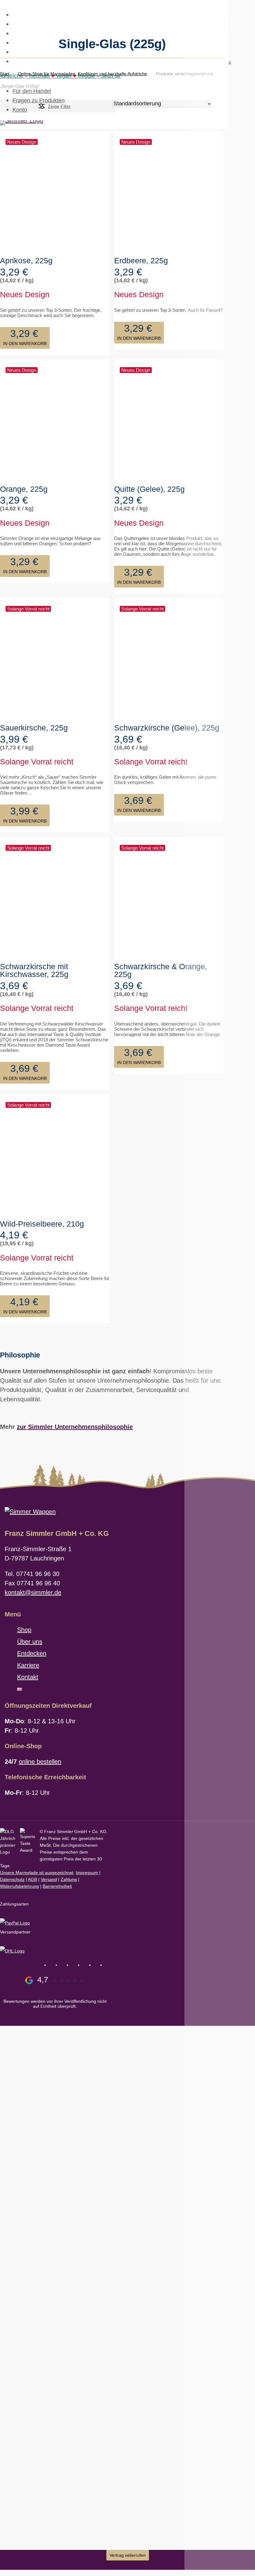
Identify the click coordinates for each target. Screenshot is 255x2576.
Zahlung (69, 1879)
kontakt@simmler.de (33, 1592)
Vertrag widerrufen (128, 2555)
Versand (49, 1879)
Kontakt (28, 1677)
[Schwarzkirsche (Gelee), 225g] (169, 659)
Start (5, 74)
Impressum (87, 1873)
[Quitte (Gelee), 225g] (169, 420)
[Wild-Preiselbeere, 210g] (55, 1155)
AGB (32, 1879)
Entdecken (32, 1653)
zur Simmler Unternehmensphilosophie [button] (75, 1427)
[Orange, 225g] (55, 420)
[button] (25, 338)
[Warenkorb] (225, 65)
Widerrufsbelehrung (19, 1886)
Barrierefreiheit (57, 1886)
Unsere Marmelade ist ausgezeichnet (37, 1873)
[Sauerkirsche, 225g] (55, 659)
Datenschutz (12, 1879)
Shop (24, 1630)
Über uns (30, 1642)
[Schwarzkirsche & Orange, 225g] (169, 898)
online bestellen (40, 1762)
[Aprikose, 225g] (55, 192)
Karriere (28, 1665)
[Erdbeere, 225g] (169, 192)
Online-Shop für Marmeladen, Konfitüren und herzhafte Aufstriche (83, 74)
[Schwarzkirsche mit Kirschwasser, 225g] (55, 898)
